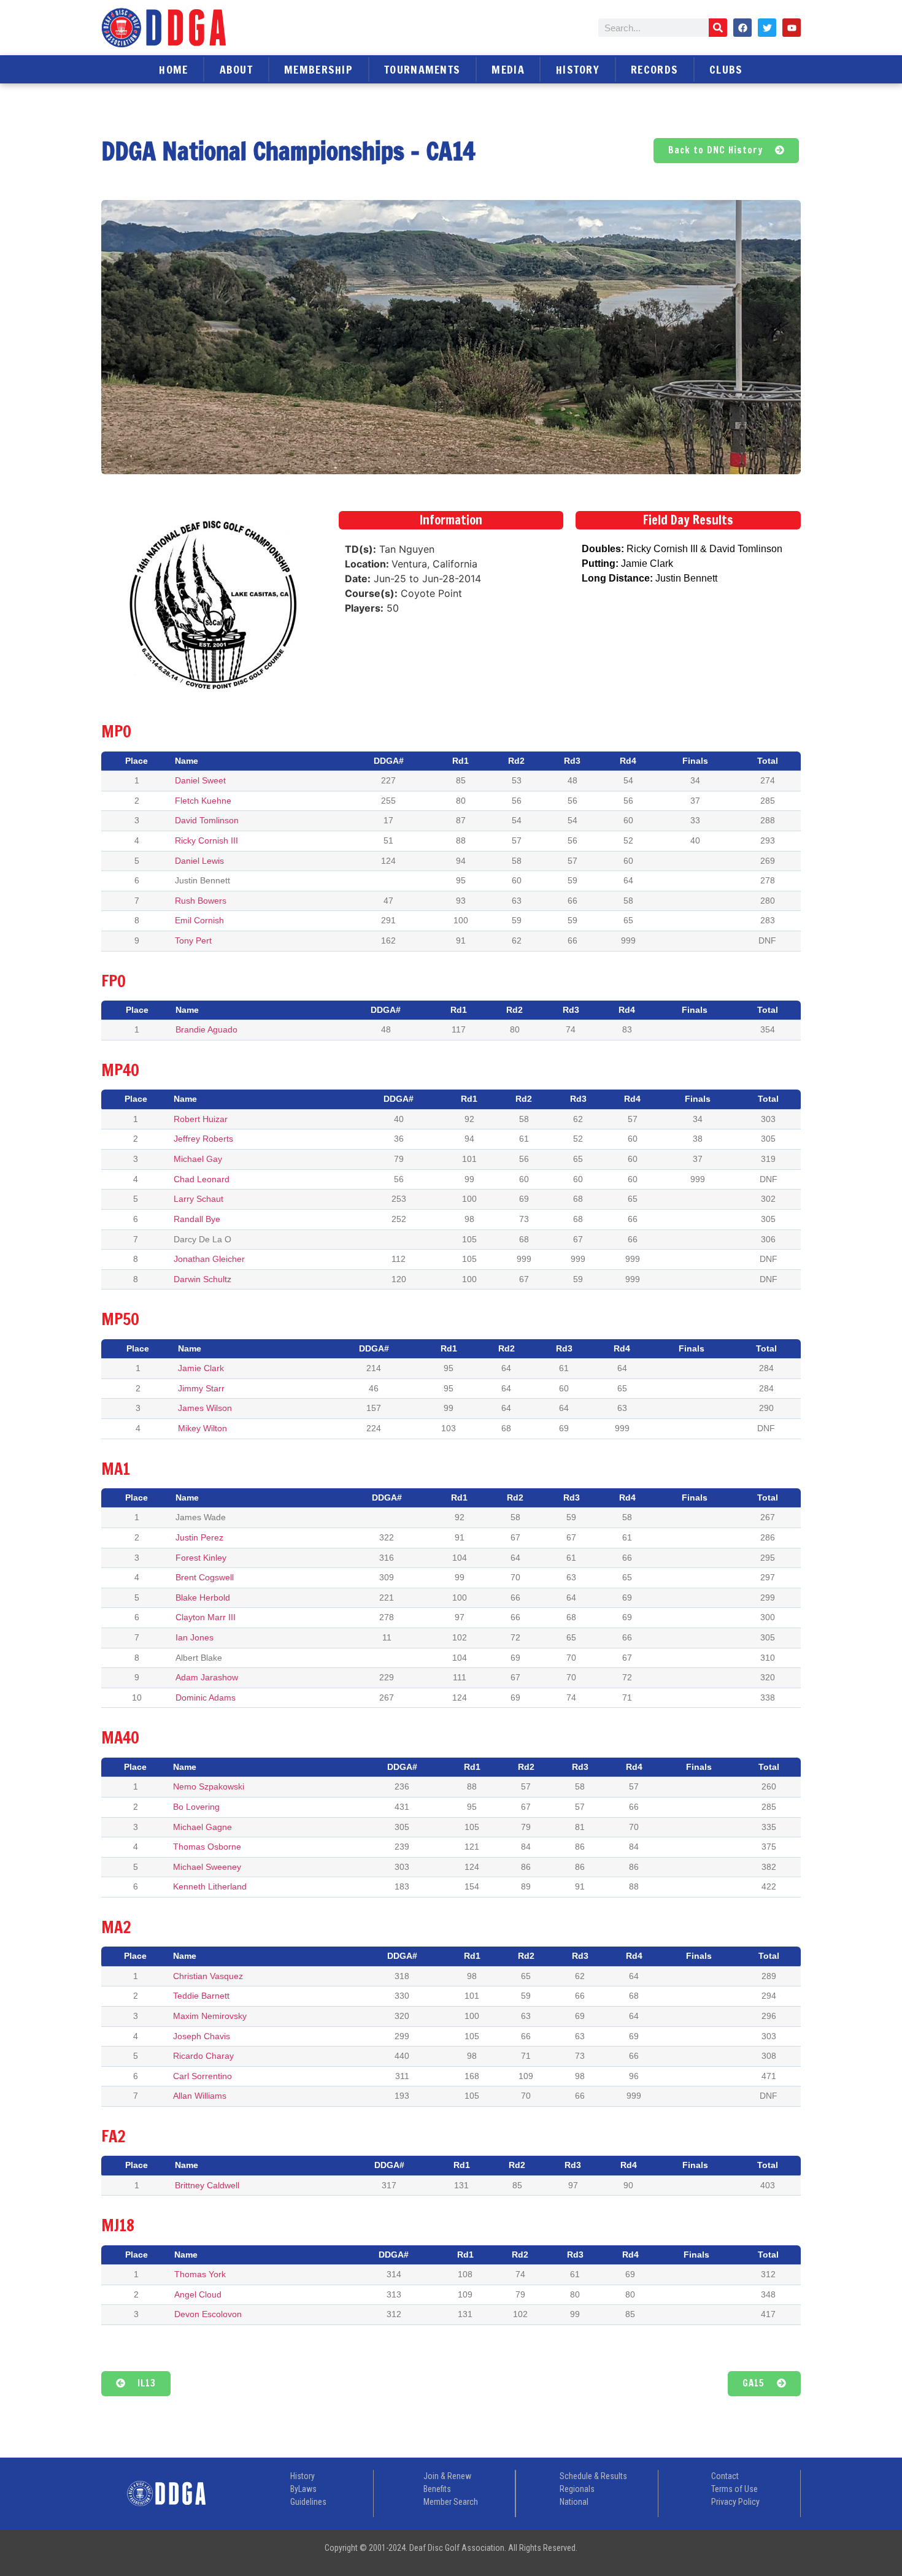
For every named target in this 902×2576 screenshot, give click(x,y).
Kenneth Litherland (210, 1886)
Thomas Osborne (207, 1847)
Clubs (726, 69)
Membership (318, 69)
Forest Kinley (201, 1558)
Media (508, 69)
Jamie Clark (201, 1368)
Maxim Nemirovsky (210, 2016)
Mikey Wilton (202, 1428)
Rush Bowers (201, 901)
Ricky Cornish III (206, 840)
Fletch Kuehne (203, 801)
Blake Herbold (203, 1598)
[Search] (718, 28)
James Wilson (205, 1408)
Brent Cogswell (205, 1577)
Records (654, 69)
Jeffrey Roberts (203, 1139)
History (578, 69)
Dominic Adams (206, 1697)
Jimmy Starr (201, 1388)
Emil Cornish (199, 920)
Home (173, 69)
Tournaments (422, 69)
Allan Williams (200, 2096)
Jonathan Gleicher (209, 1259)
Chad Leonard (202, 1179)
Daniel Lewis (199, 861)
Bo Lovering (196, 1807)
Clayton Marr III (206, 1617)
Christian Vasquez (208, 1976)
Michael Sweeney (207, 1867)
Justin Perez (199, 1537)
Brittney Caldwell (207, 2185)
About (237, 69)
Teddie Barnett (201, 1996)
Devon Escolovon (208, 2314)
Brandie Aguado (206, 1029)
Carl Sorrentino (202, 2076)
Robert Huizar (201, 1119)
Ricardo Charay (203, 2056)
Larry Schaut (199, 1199)
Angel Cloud (198, 2294)
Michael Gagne (202, 1827)
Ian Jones (195, 1637)
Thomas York (200, 2274)
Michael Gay (198, 1159)
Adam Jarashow (207, 1677)
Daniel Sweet (200, 780)
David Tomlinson (207, 820)
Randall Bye (197, 1219)
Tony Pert (193, 940)
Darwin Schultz (202, 1279)
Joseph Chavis (202, 2036)
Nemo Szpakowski (209, 1786)
